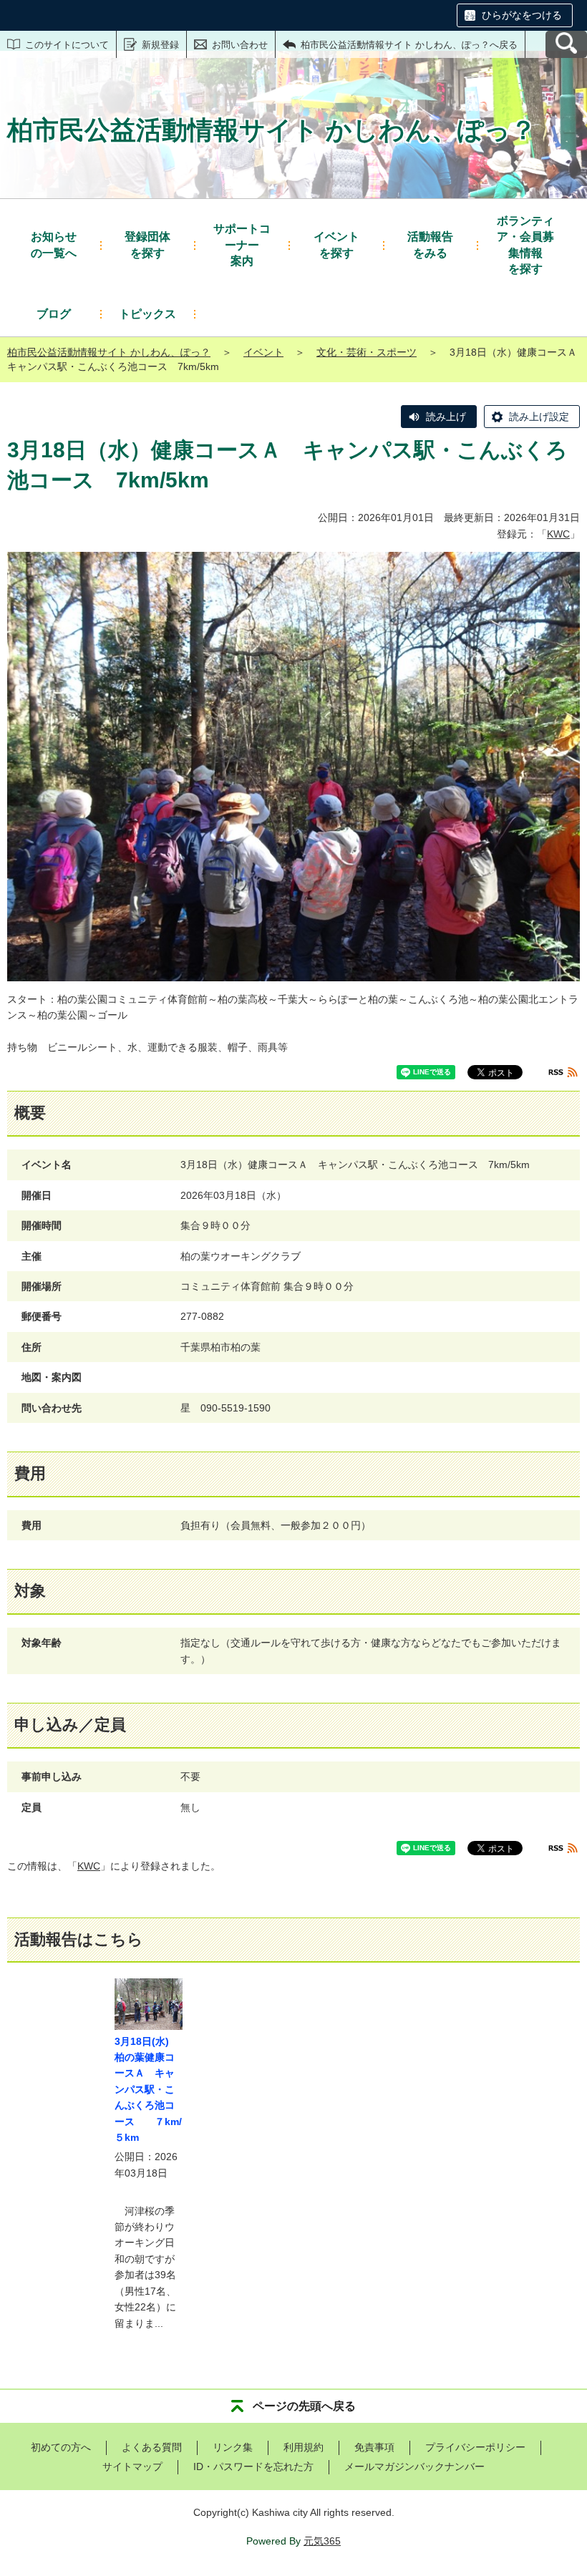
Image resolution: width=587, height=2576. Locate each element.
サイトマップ (132, 2466)
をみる (430, 244)
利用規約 (304, 2447)
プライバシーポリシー (475, 2447)
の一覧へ (54, 244)
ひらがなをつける (522, 15)
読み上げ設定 (539, 417)
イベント (263, 352)
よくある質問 (152, 2447)
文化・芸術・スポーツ (367, 352)
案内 (242, 245)
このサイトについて (67, 45)
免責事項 (374, 2447)
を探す (147, 244)
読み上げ (446, 417)
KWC (558, 534)
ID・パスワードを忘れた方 (253, 2466)
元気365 (322, 2541)
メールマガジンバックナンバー (414, 2466)
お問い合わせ (240, 45)
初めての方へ (61, 2447)
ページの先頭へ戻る (304, 2406)
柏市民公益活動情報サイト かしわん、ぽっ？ (109, 352)
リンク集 (233, 2447)
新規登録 (160, 45)
